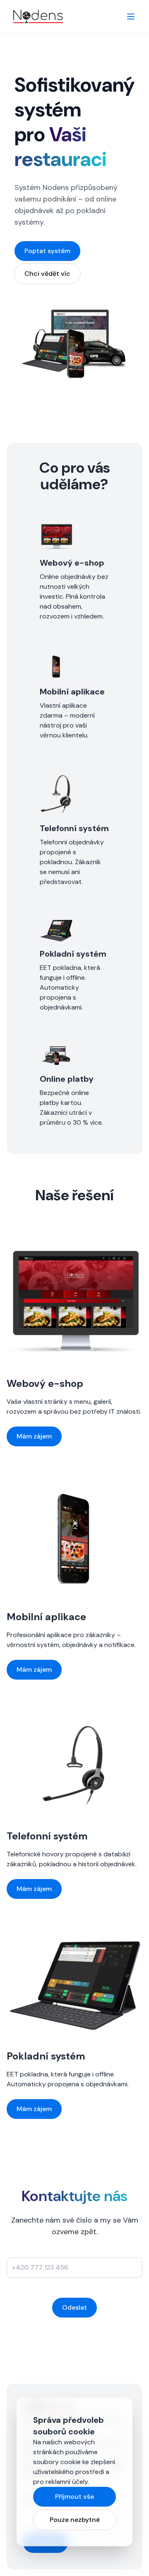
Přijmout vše (74, 2497)
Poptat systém (47, 251)
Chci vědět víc (47, 274)
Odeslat (74, 2307)
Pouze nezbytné (75, 2520)
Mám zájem (34, 1436)
